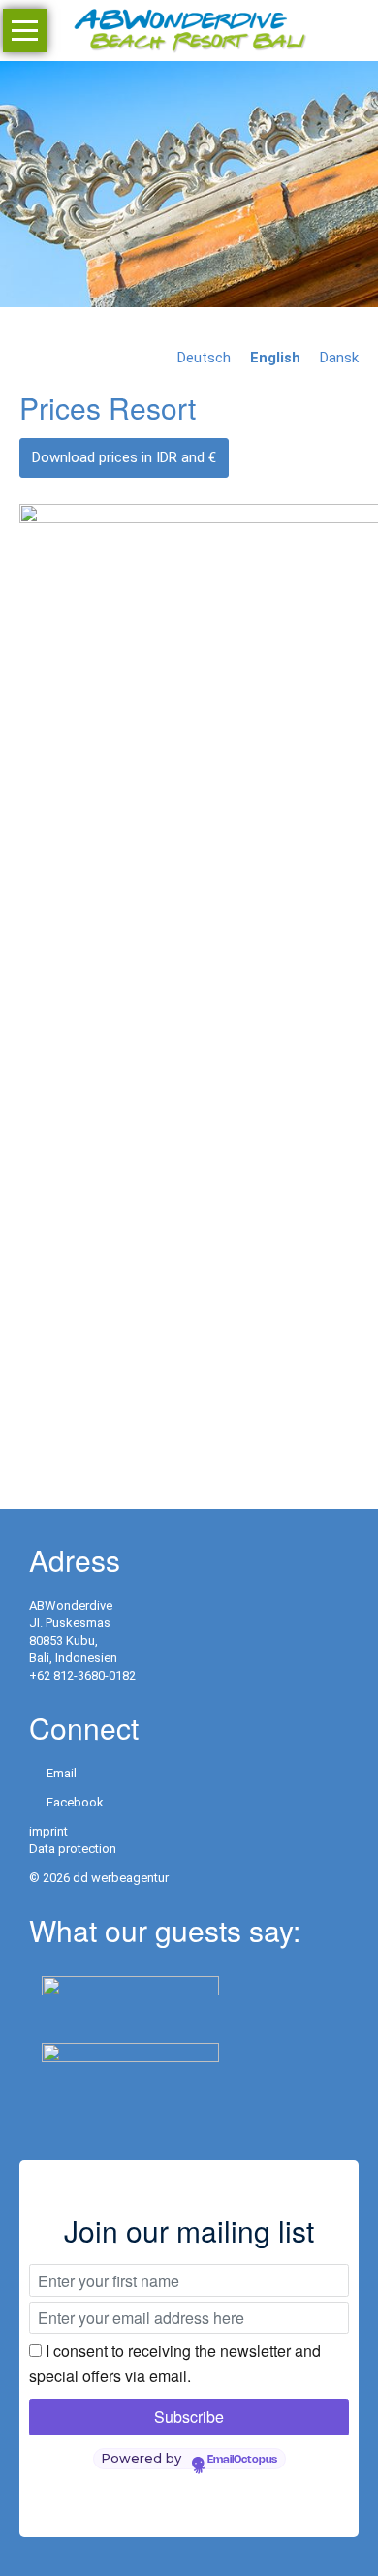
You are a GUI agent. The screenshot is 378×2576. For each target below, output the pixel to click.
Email (62, 1773)
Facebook (75, 1802)
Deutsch (204, 358)
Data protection (73, 1849)
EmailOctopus (242, 2460)
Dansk (339, 358)
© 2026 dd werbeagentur (99, 1878)
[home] (189, 29)
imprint (48, 1831)
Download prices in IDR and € (124, 457)
